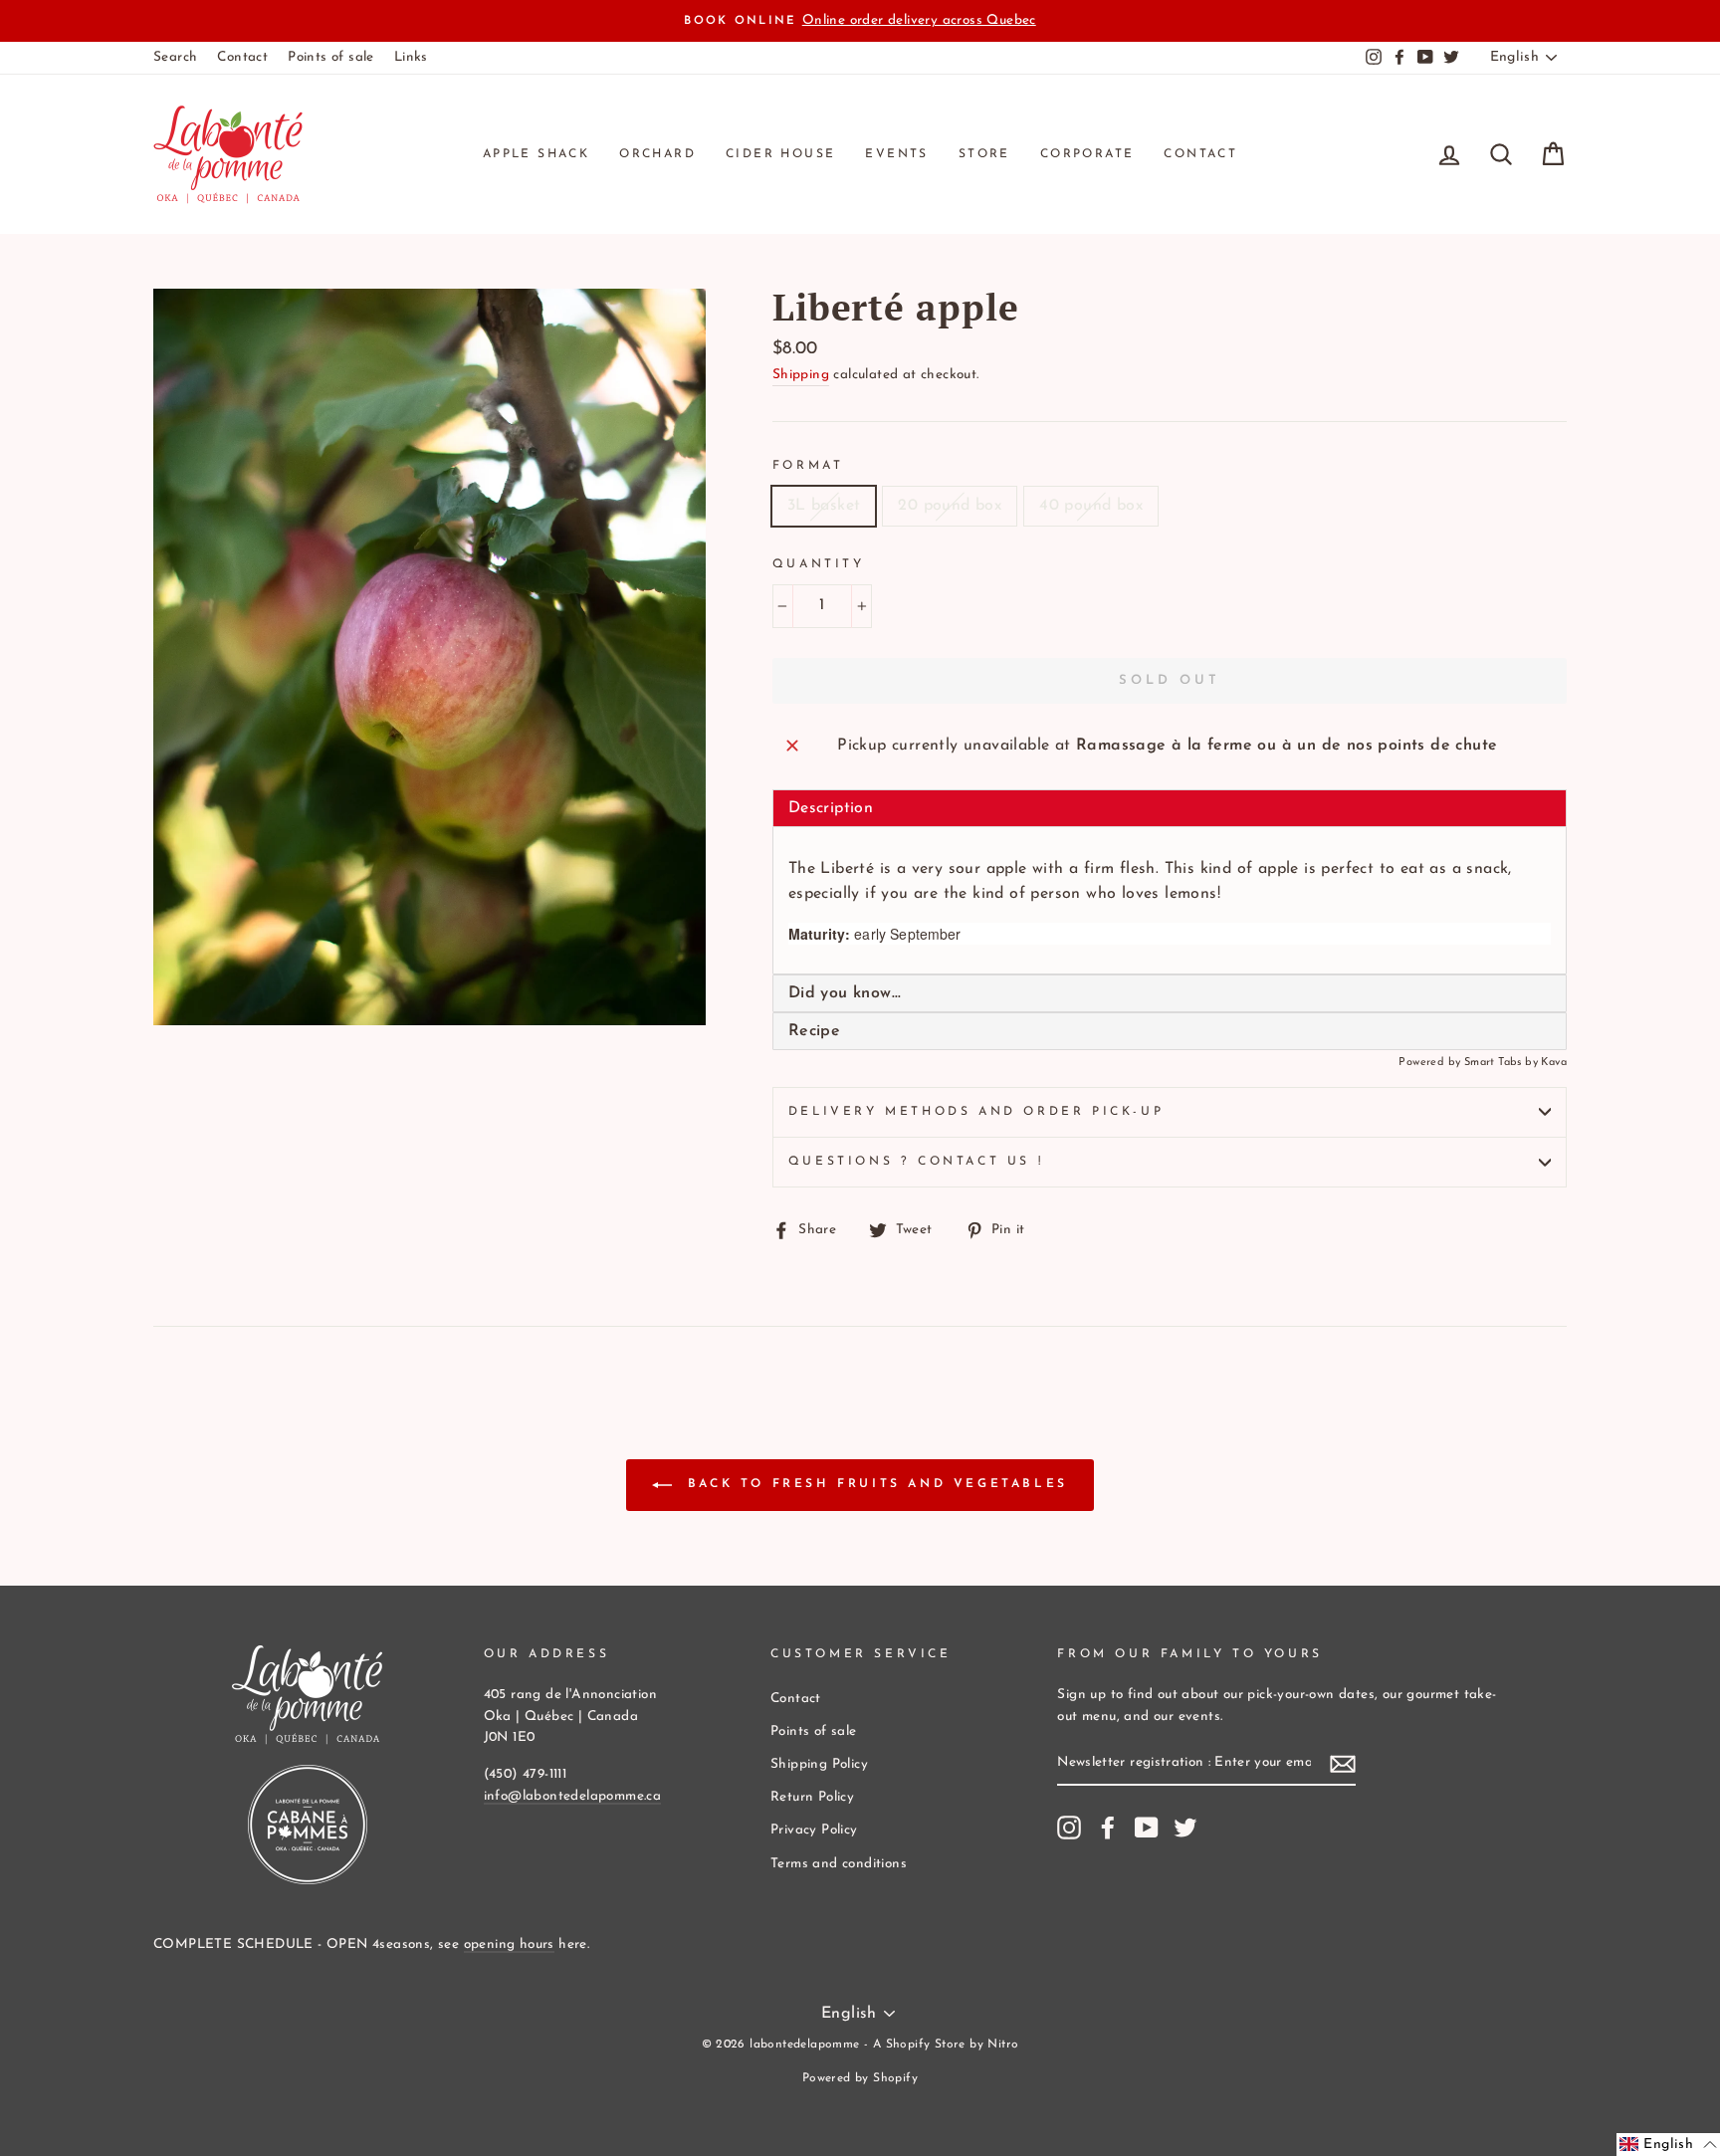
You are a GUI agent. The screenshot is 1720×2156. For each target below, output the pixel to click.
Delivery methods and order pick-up (976, 1112)
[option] (860, 21)
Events (896, 154)
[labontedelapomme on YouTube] (1147, 1828)
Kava (1554, 1063)
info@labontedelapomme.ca (573, 1796)
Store (984, 154)
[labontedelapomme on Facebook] (1108, 1828)
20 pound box (950, 506)
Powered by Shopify (860, 2078)
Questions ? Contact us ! (916, 1162)
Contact (242, 57)
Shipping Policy (819, 1764)
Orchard (657, 154)
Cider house (780, 154)
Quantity (819, 564)
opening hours (509, 1944)
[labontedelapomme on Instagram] (1069, 1828)
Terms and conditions (839, 1864)
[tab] (1170, 993)
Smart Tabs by (1503, 1063)
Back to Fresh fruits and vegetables (874, 1484)
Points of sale (331, 57)
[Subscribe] (1343, 1765)
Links (411, 57)
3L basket (824, 506)
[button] (1668, 2145)
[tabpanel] (1170, 901)
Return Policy (812, 1797)
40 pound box (1091, 506)
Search (175, 57)
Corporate (1087, 154)
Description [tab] (831, 808)
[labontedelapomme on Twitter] (1185, 1828)
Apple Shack (536, 154)
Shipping (801, 375)
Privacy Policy (814, 1830)
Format (808, 466)
